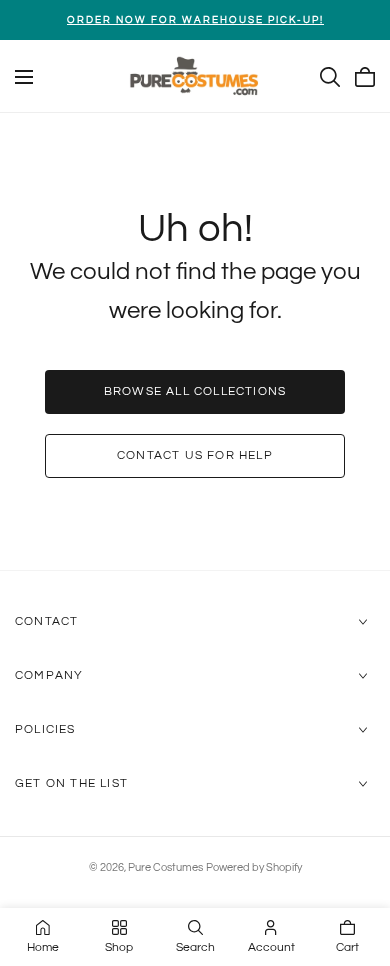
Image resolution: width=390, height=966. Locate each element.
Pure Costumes (165, 867)
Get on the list (71, 783)
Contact (46, 621)
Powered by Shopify (254, 867)
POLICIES (45, 729)
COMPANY (49, 675)
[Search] (330, 77)
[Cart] (365, 77)
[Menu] (24, 77)
